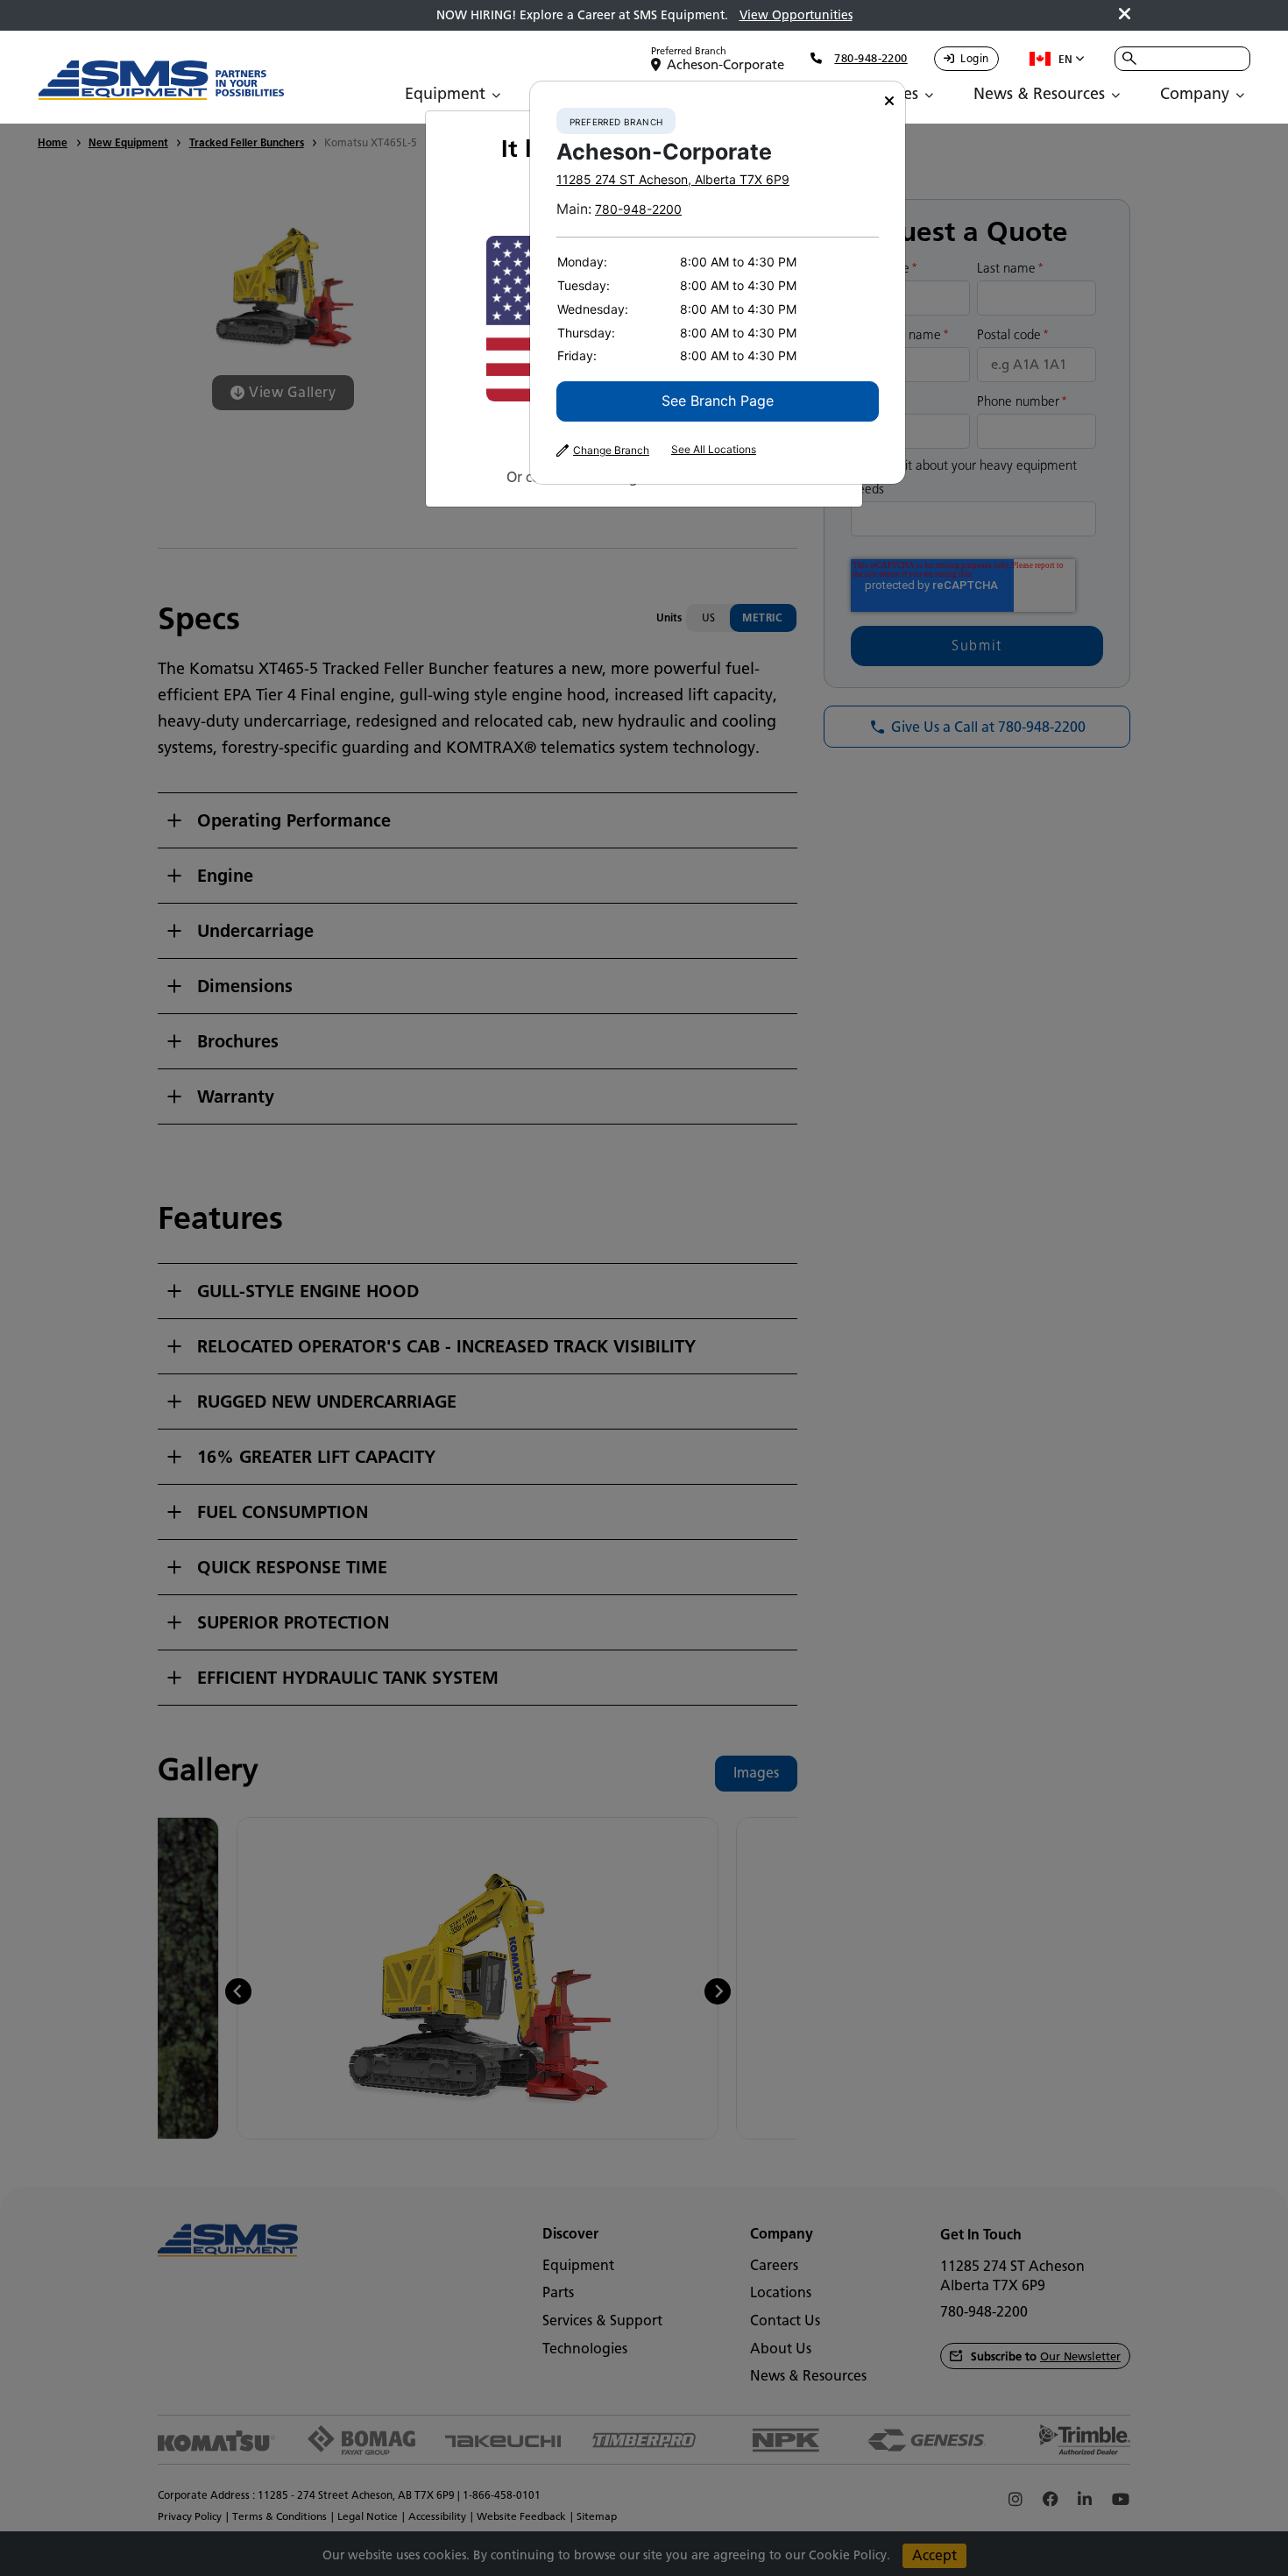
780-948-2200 (638, 209)
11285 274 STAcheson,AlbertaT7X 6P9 (673, 179)
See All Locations (714, 450)
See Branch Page (718, 401)
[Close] (889, 101)
